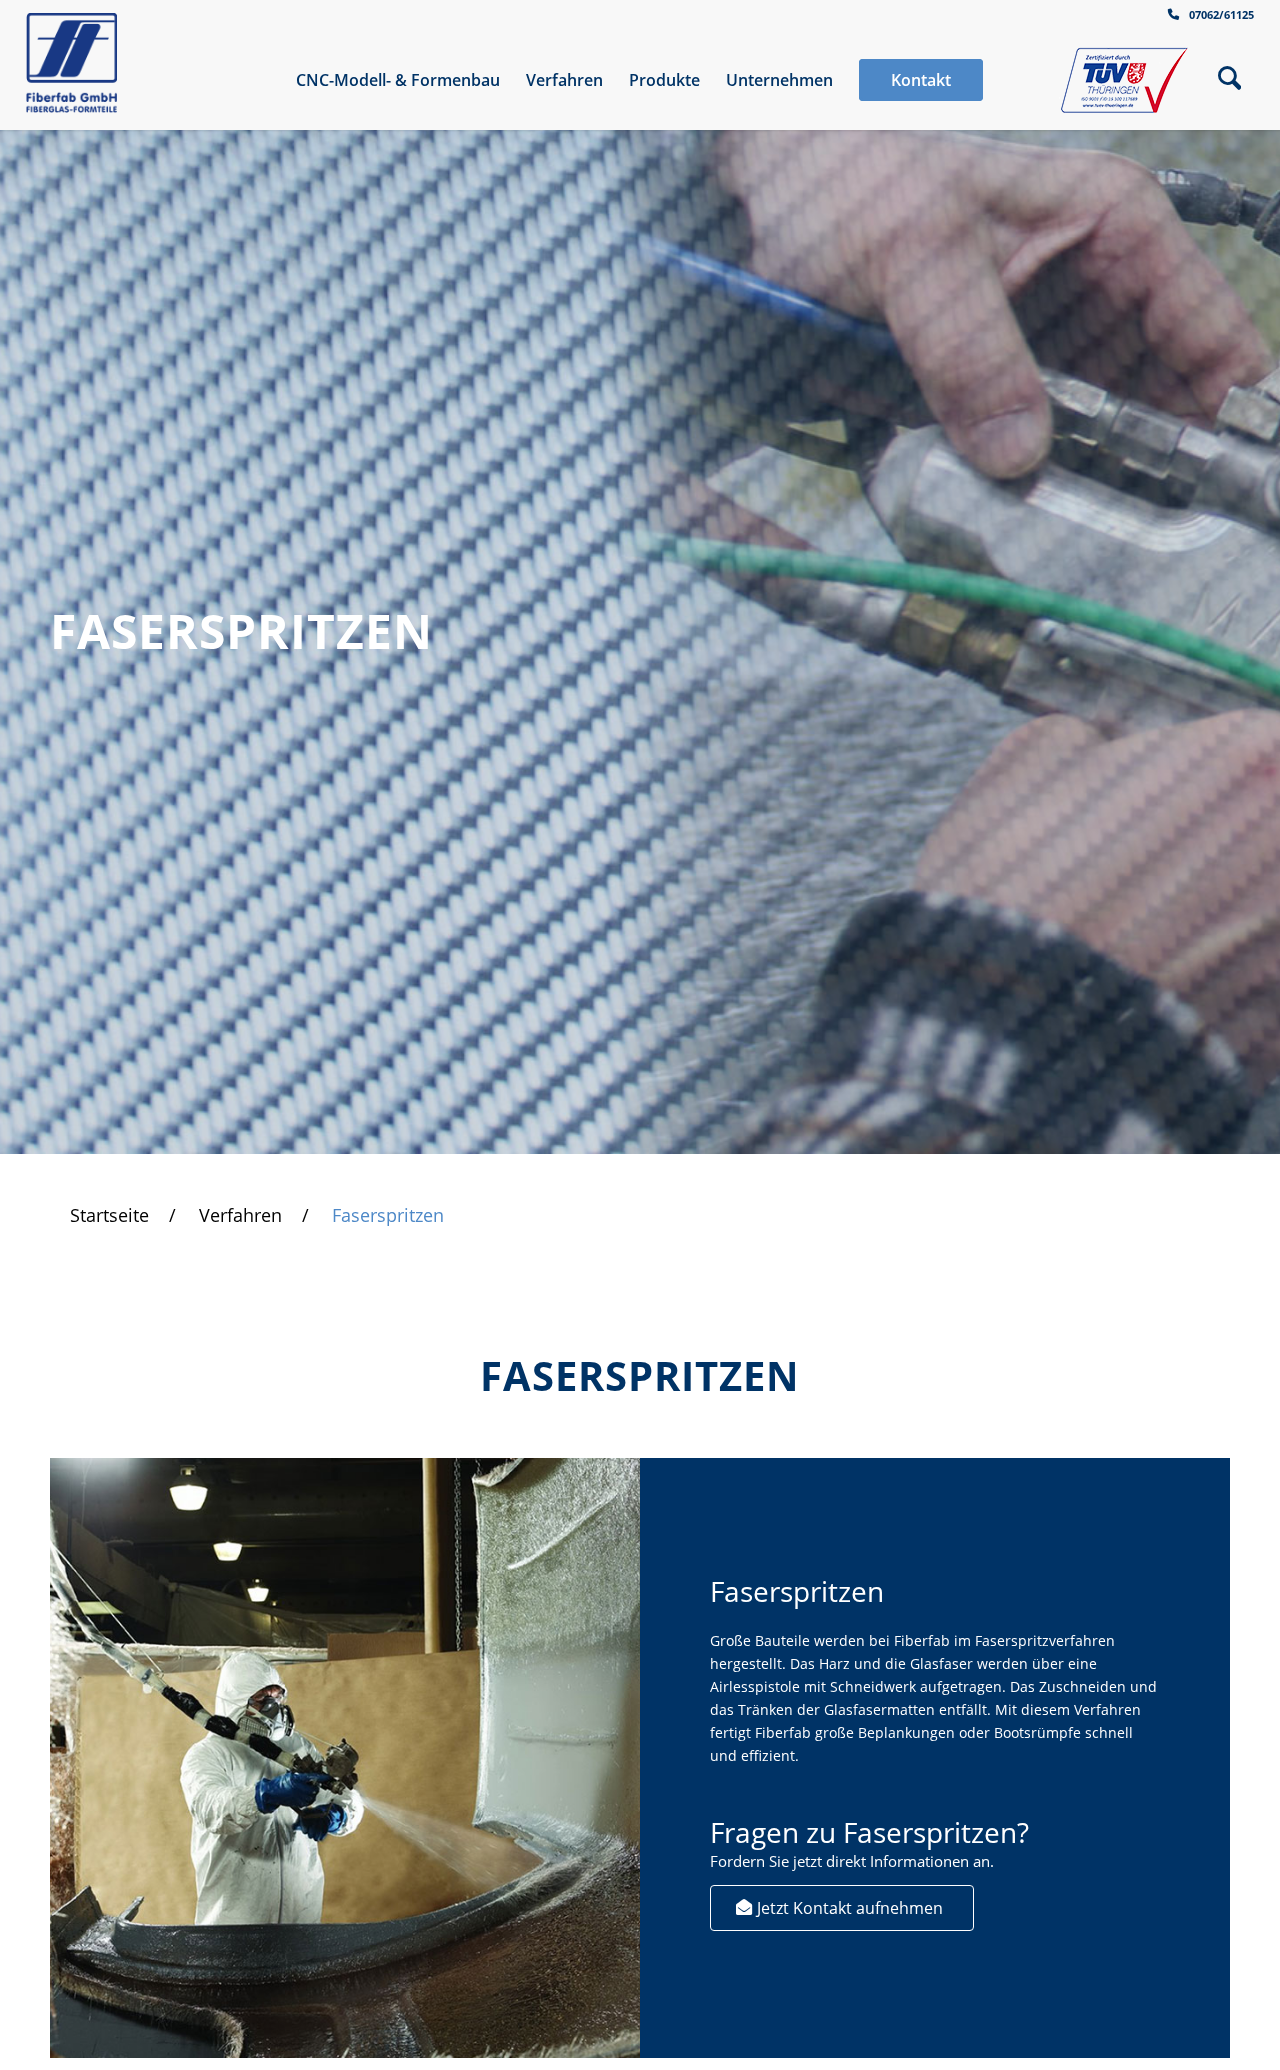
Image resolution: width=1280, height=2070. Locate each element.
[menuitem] (398, 80)
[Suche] (1229, 80)
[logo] (72, 63)
